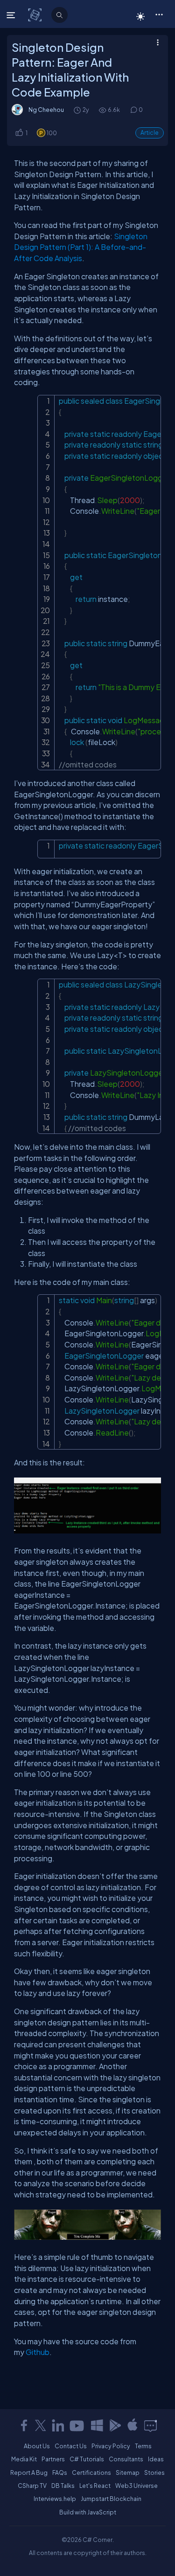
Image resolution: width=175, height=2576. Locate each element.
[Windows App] (97, 2425)
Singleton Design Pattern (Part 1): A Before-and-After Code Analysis (81, 247)
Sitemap (128, 2472)
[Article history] (78, 110)
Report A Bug (29, 2472)
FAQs (60, 2472)
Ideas (156, 2459)
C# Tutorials (87, 2459)
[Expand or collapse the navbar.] (12, 15)
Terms (143, 2446)
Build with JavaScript (88, 2512)
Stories (154, 2472)
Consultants (126, 2459)
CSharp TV (32, 2486)
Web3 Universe (136, 2486)
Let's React (95, 2486)
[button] (159, 14)
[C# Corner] (36, 14)
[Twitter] (41, 2425)
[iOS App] (133, 2425)
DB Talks (63, 2486)
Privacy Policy (111, 2446)
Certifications (91, 2472)
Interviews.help (55, 2499)
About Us (37, 2446)
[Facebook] (24, 2425)
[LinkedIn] (58, 2425)
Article (150, 133)
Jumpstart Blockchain (111, 2499)
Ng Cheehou (46, 110)
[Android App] (115, 2425)
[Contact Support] (150, 2425)
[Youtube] (77, 2425)
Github (38, 2352)
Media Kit (24, 2459)
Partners (53, 2459)
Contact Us (71, 2446)
